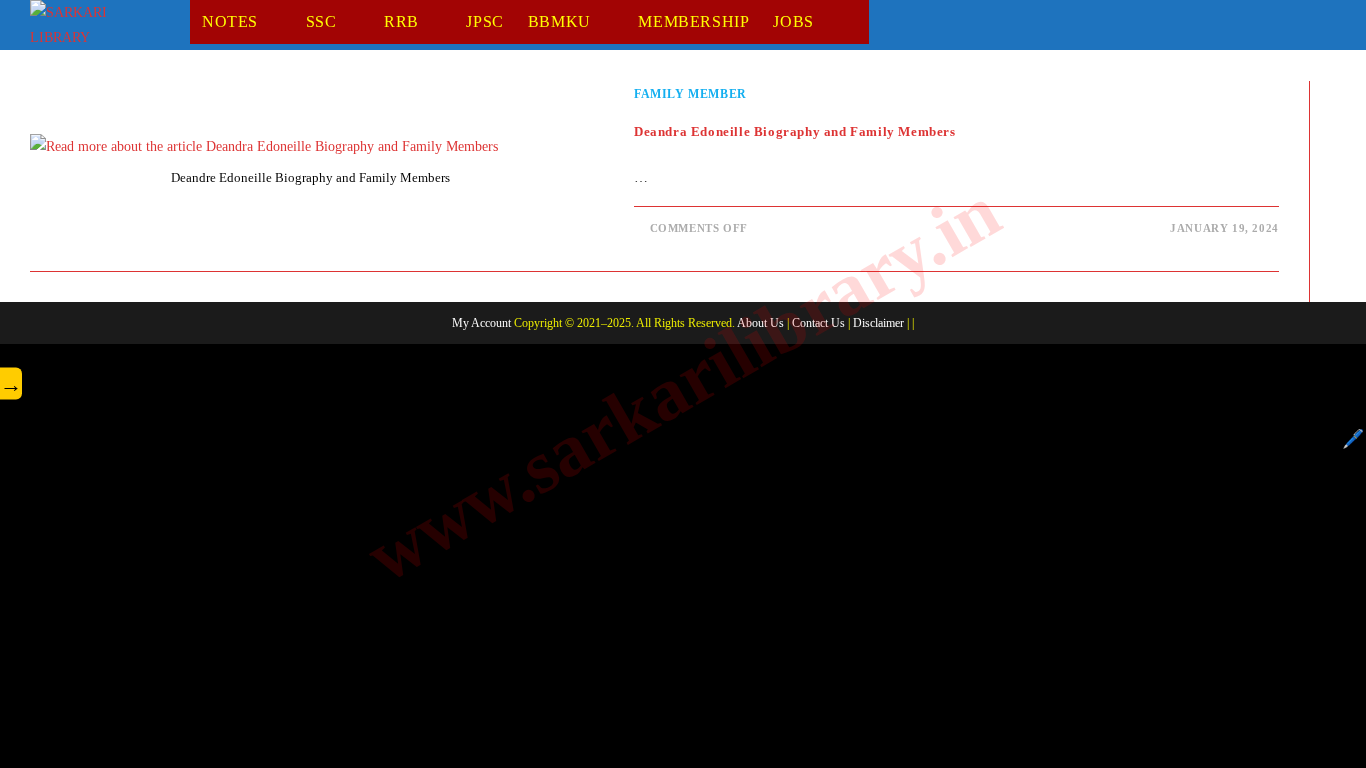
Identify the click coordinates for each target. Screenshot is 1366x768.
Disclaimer (878, 323)
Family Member (690, 94)
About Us (760, 323)
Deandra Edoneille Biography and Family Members (795, 131)
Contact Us (818, 323)
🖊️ (1353, 439)
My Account (481, 323)
